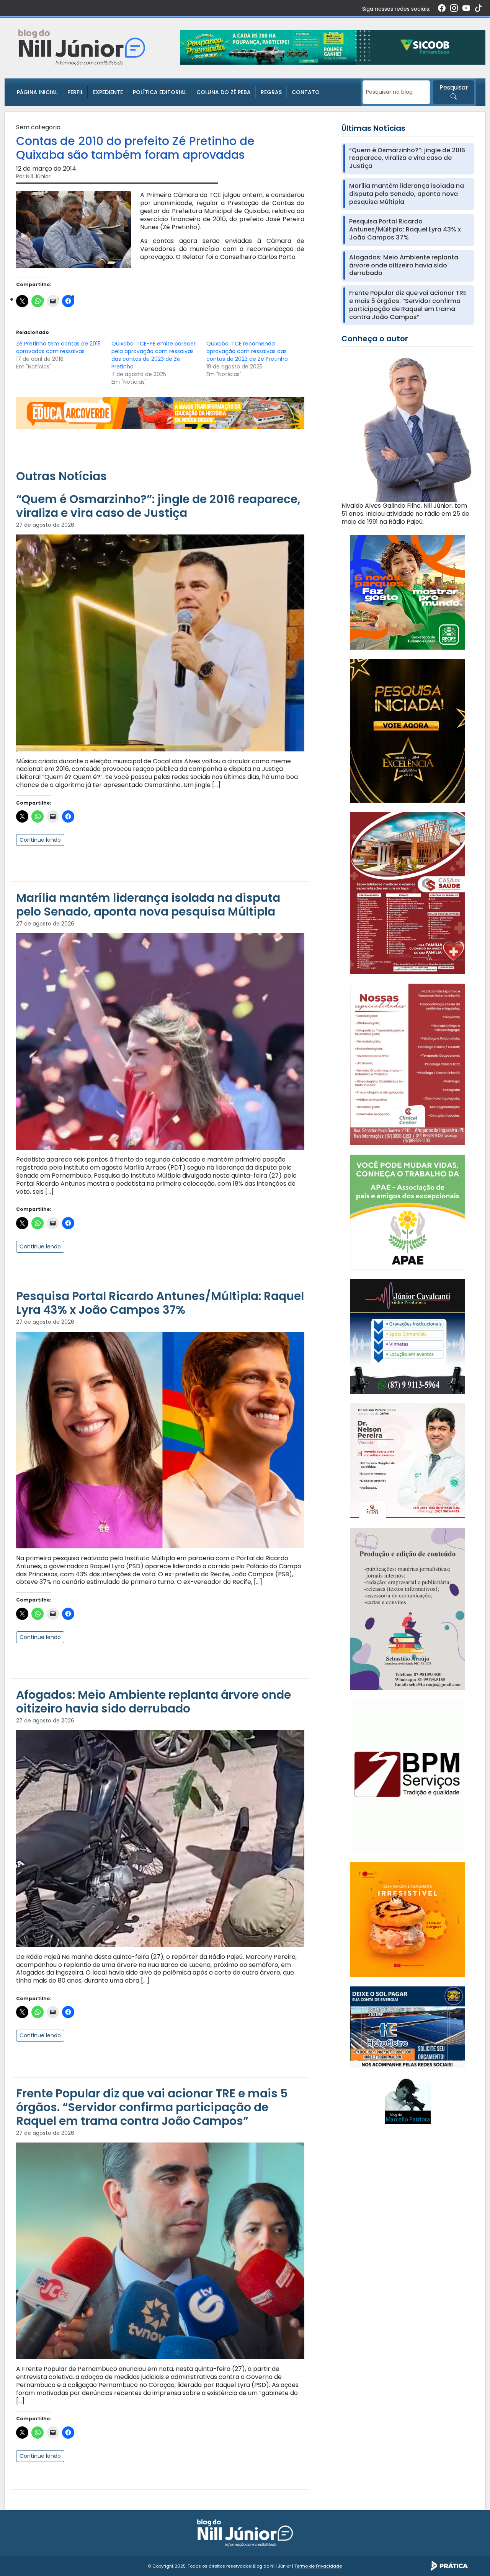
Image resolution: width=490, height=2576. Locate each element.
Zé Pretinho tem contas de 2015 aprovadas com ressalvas (58, 347)
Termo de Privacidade (318, 2566)
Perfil (75, 92)
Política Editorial (160, 92)
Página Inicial (37, 92)
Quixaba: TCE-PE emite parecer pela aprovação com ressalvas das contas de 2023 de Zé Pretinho (154, 355)
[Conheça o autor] (408, 427)
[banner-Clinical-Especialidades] (408, 1064)
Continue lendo (40, 840)
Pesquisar (454, 87)
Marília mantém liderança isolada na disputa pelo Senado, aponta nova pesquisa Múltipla (148, 905)
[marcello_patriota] (408, 2100)
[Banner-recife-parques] (408, 592)
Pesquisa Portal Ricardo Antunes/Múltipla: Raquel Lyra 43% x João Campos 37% (160, 1303)
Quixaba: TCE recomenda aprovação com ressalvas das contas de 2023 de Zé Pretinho (247, 351)
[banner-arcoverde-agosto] (160, 413)
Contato (306, 92)
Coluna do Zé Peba (224, 92)
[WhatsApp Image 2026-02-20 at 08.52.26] (408, 731)
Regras (271, 92)
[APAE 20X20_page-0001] (408, 1211)
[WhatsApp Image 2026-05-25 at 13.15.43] (408, 893)
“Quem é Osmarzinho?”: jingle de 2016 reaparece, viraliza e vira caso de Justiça (158, 506)
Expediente (108, 92)
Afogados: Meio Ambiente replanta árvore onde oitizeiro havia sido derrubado (154, 1702)
